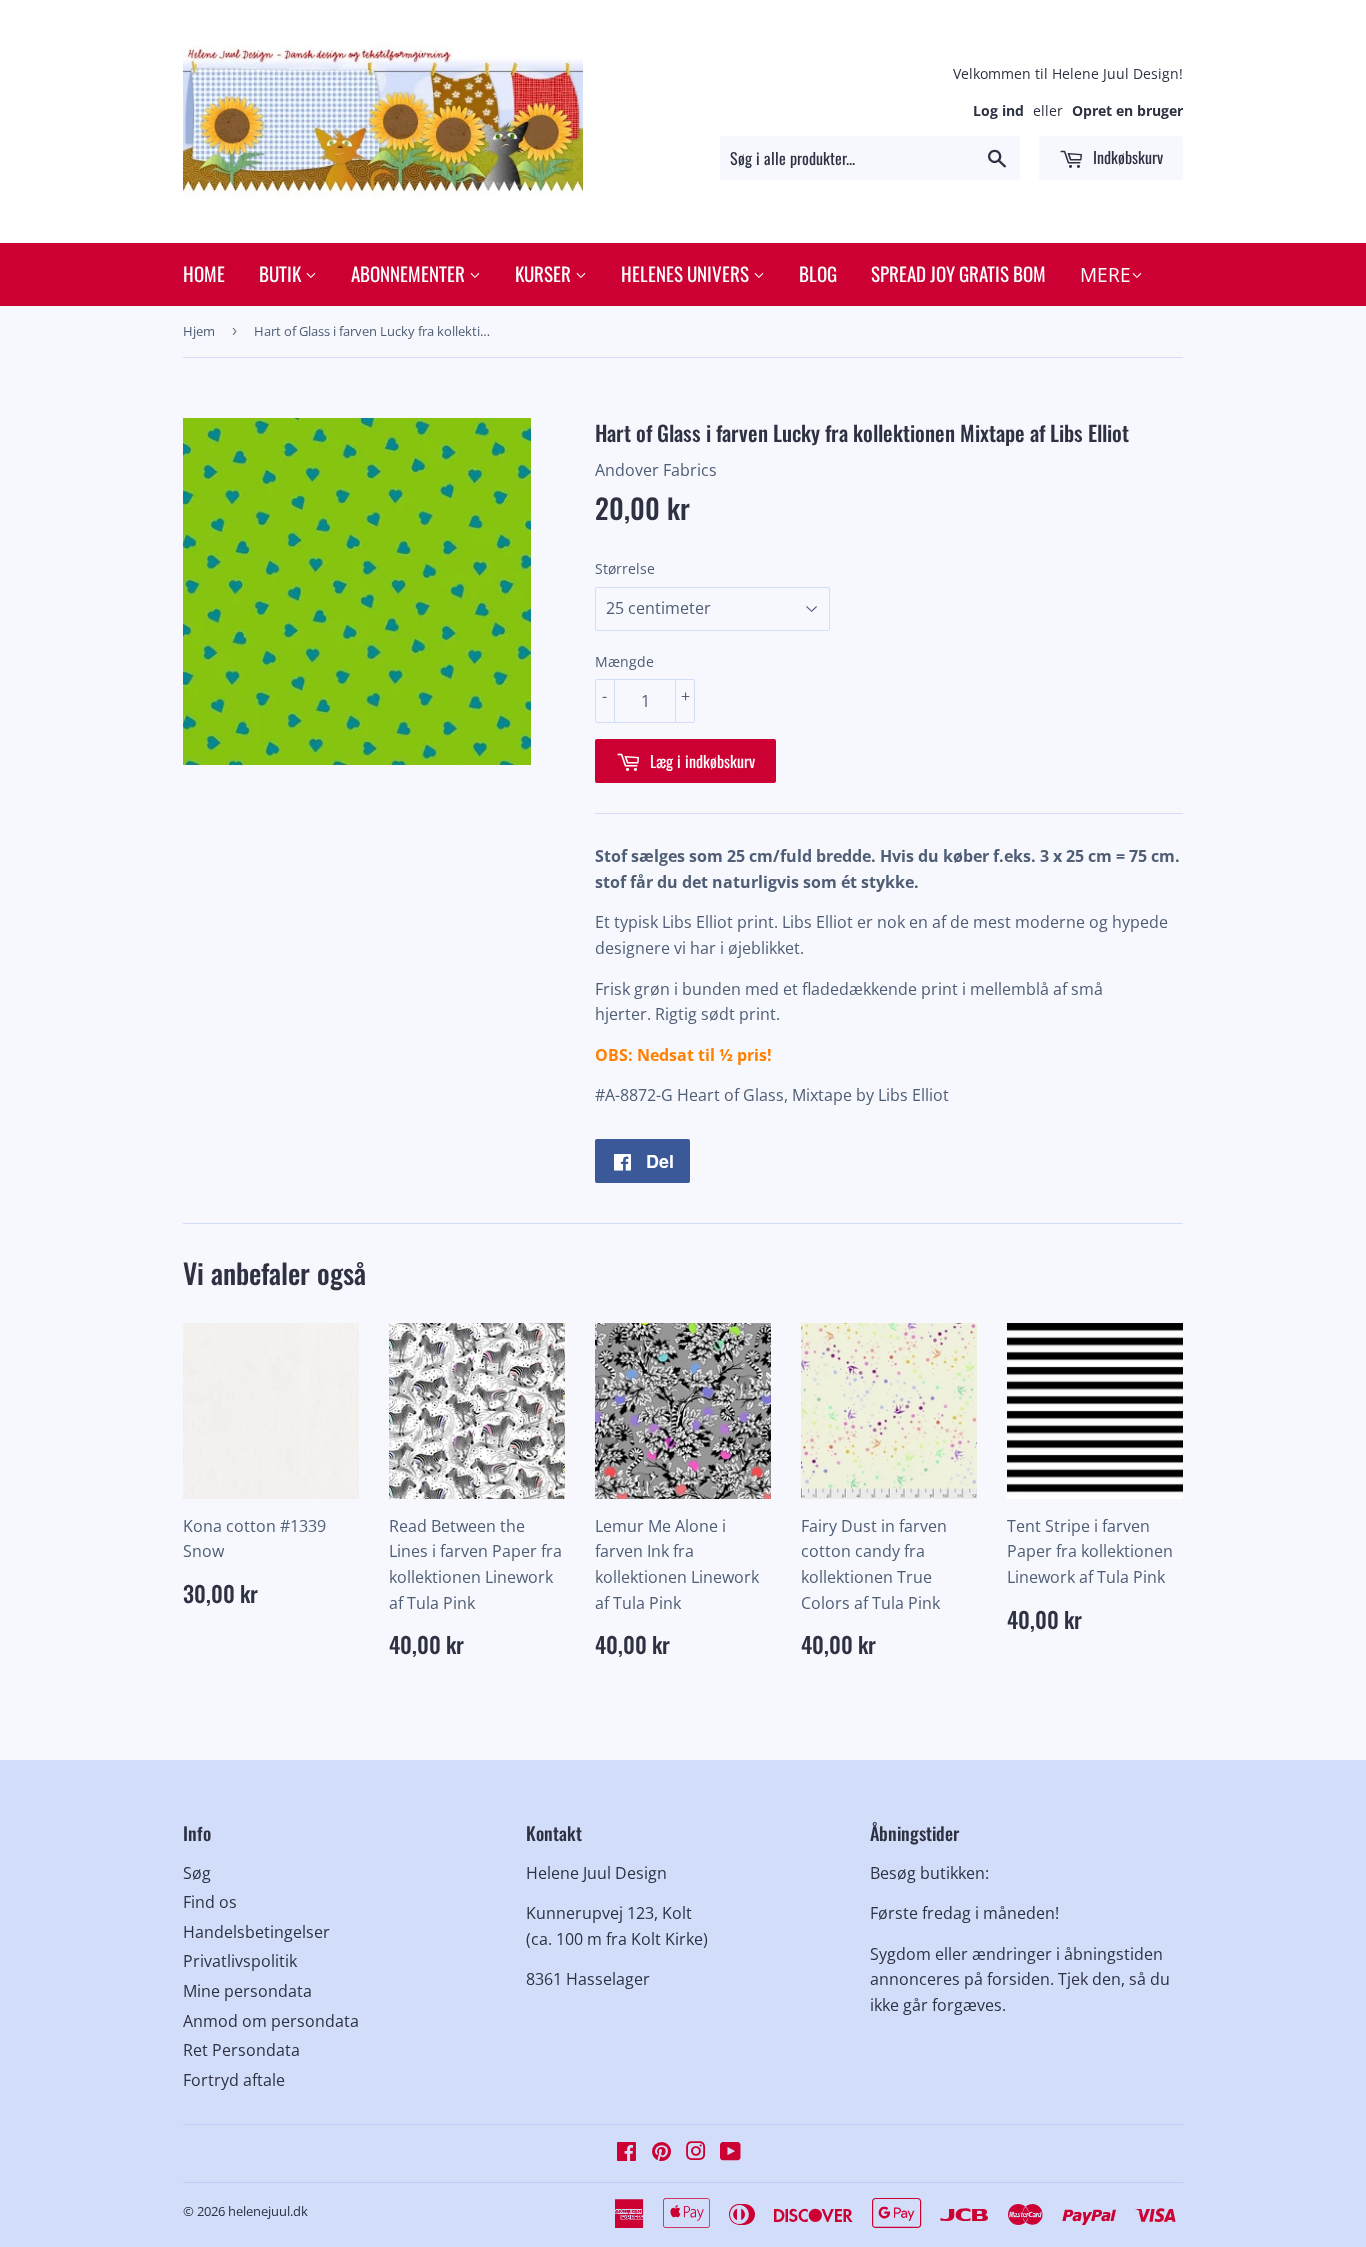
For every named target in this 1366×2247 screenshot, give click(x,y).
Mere (1105, 275)
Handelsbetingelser (256, 1932)
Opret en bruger (1127, 110)
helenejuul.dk (268, 2211)
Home (204, 273)
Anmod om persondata (271, 2021)
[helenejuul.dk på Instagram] (696, 2153)
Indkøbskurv (1126, 157)
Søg (197, 1873)
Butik (282, 273)
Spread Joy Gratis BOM (958, 273)
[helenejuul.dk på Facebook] (626, 2153)
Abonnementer (410, 273)
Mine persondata (247, 1991)
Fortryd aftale (234, 2080)
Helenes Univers (687, 273)
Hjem (199, 331)
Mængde (624, 661)
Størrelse (625, 568)
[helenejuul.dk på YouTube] (730, 2153)
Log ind (998, 110)
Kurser (545, 273)
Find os (210, 1902)
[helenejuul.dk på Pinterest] (661, 2153)
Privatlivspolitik (240, 1961)
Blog (818, 273)
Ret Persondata (241, 2050)
